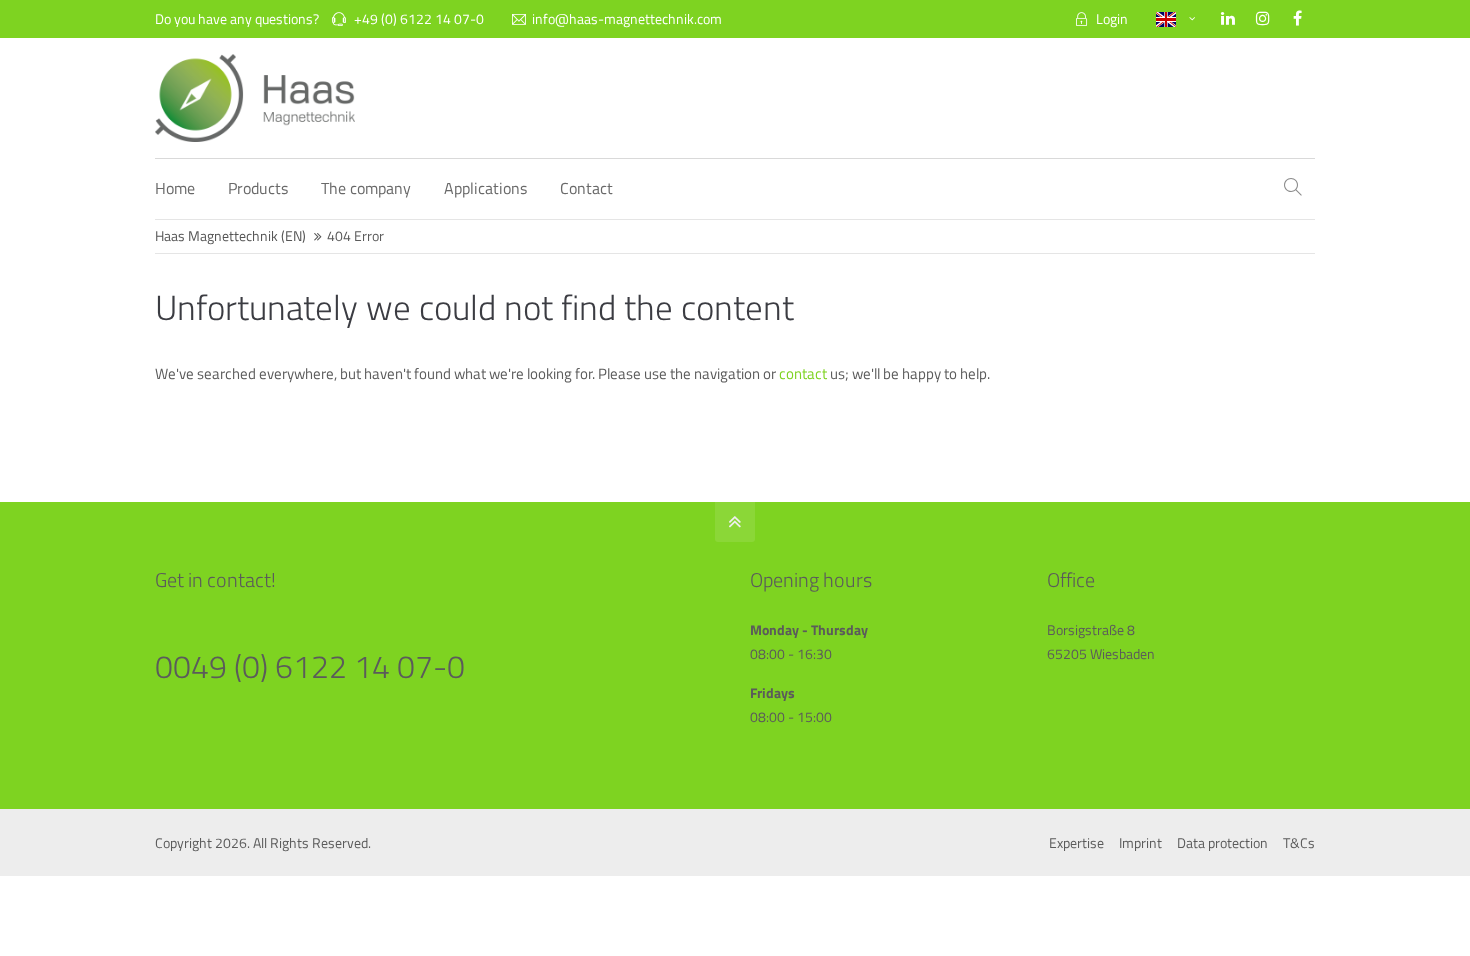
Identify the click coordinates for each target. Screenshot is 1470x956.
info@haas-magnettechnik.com (627, 18)
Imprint (1140, 842)
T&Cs (1299, 842)
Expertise (1076, 842)
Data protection (1222, 842)
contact (804, 373)
